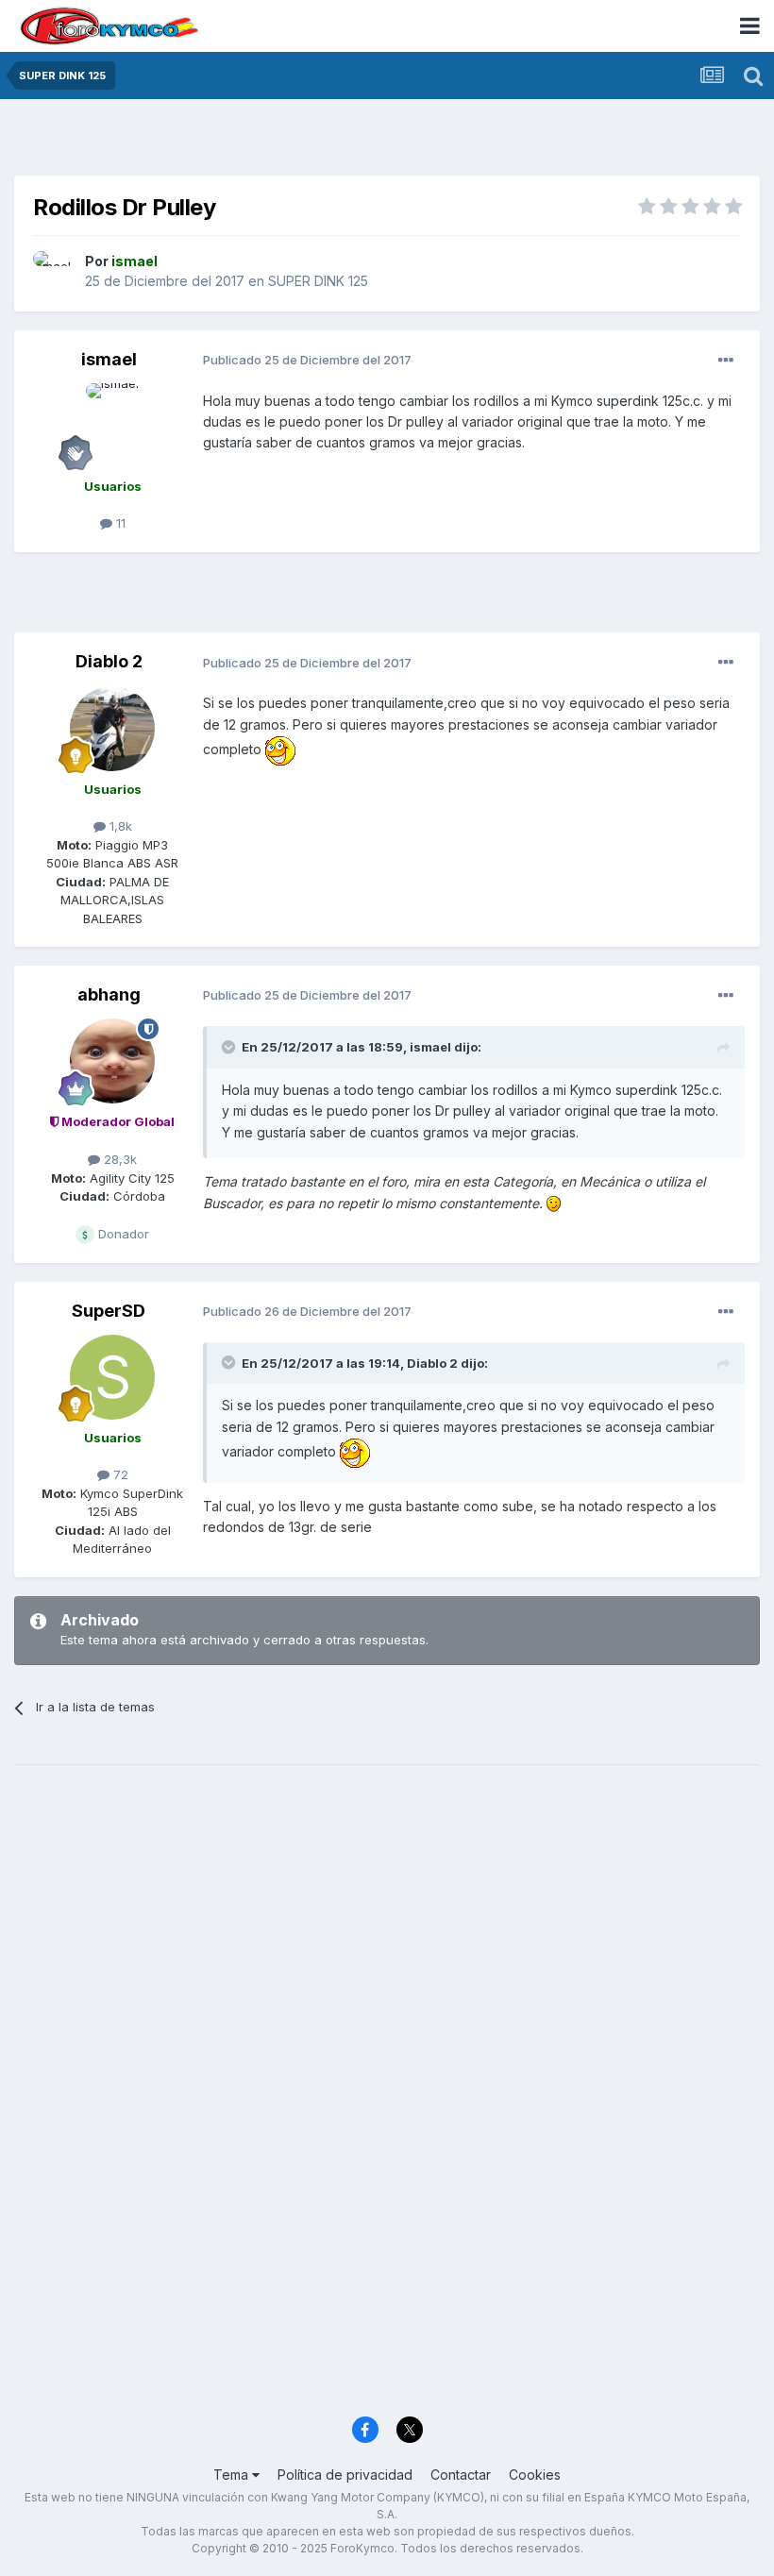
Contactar (461, 2475)
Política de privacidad (345, 2475)
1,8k (119, 826)
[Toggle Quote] (230, 1047)
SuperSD (109, 1311)
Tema (233, 2475)
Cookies (535, 2475)
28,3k (118, 1159)
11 (119, 523)
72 (119, 1474)
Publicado (307, 360)
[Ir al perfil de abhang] (112, 1061)
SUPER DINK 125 (318, 281)
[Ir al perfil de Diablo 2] (112, 729)
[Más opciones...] (726, 361)
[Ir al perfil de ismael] (54, 272)
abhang (109, 994)
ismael (109, 359)
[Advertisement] (387, 142)
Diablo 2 (109, 661)
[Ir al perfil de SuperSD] (112, 1377)
